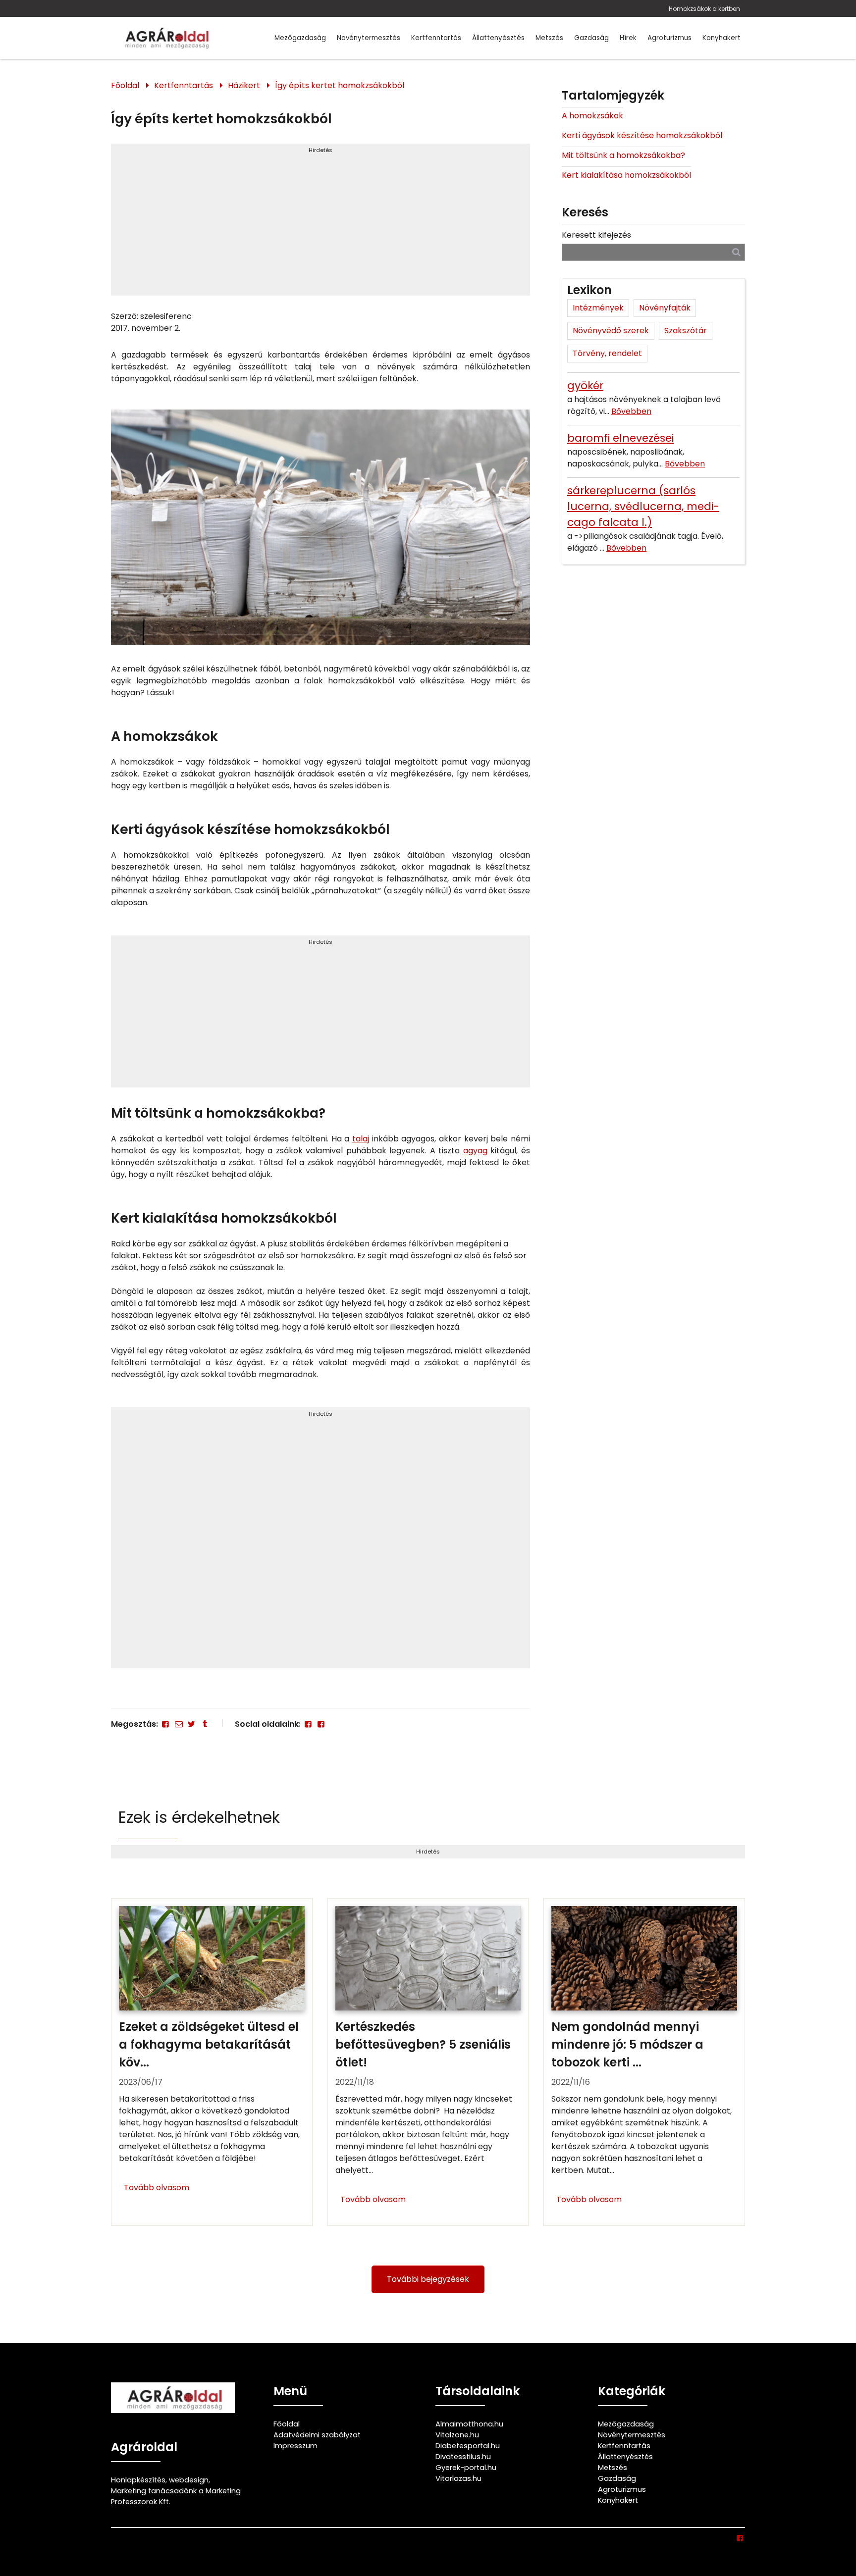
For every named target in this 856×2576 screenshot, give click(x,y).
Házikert (244, 85)
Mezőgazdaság (300, 38)
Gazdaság (591, 38)
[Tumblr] (205, 1724)
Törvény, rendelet (607, 353)
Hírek (628, 38)
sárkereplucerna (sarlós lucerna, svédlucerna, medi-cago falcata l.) (643, 506)
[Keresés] (736, 252)
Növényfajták (665, 308)
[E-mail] (178, 1724)
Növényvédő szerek (611, 331)
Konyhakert (722, 38)
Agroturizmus (669, 38)
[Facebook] (165, 1724)
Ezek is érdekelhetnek (199, 1817)
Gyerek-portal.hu (466, 2468)
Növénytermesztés (369, 38)
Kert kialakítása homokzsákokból (626, 175)
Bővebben (631, 411)
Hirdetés (321, 150)
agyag (475, 1151)
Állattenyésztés (498, 38)
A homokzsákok (592, 116)
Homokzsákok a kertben (704, 9)
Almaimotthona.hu (469, 2424)
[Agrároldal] (165, 38)
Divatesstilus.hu (463, 2457)
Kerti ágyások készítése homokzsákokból (642, 135)
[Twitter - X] (192, 1724)
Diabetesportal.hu (468, 2446)
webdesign (189, 2480)
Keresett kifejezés (596, 235)
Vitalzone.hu (457, 2435)
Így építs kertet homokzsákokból (340, 85)
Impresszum (295, 2446)
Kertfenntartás (436, 38)
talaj (361, 1139)
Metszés (549, 38)
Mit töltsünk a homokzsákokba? (623, 155)
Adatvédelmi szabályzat (317, 2435)
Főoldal (125, 85)
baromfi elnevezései (620, 438)
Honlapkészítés (138, 2480)
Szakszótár (686, 331)
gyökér (585, 386)
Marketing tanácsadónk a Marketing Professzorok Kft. (176, 2496)
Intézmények (598, 308)
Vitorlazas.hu (458, 2478)
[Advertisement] (321, 224)
